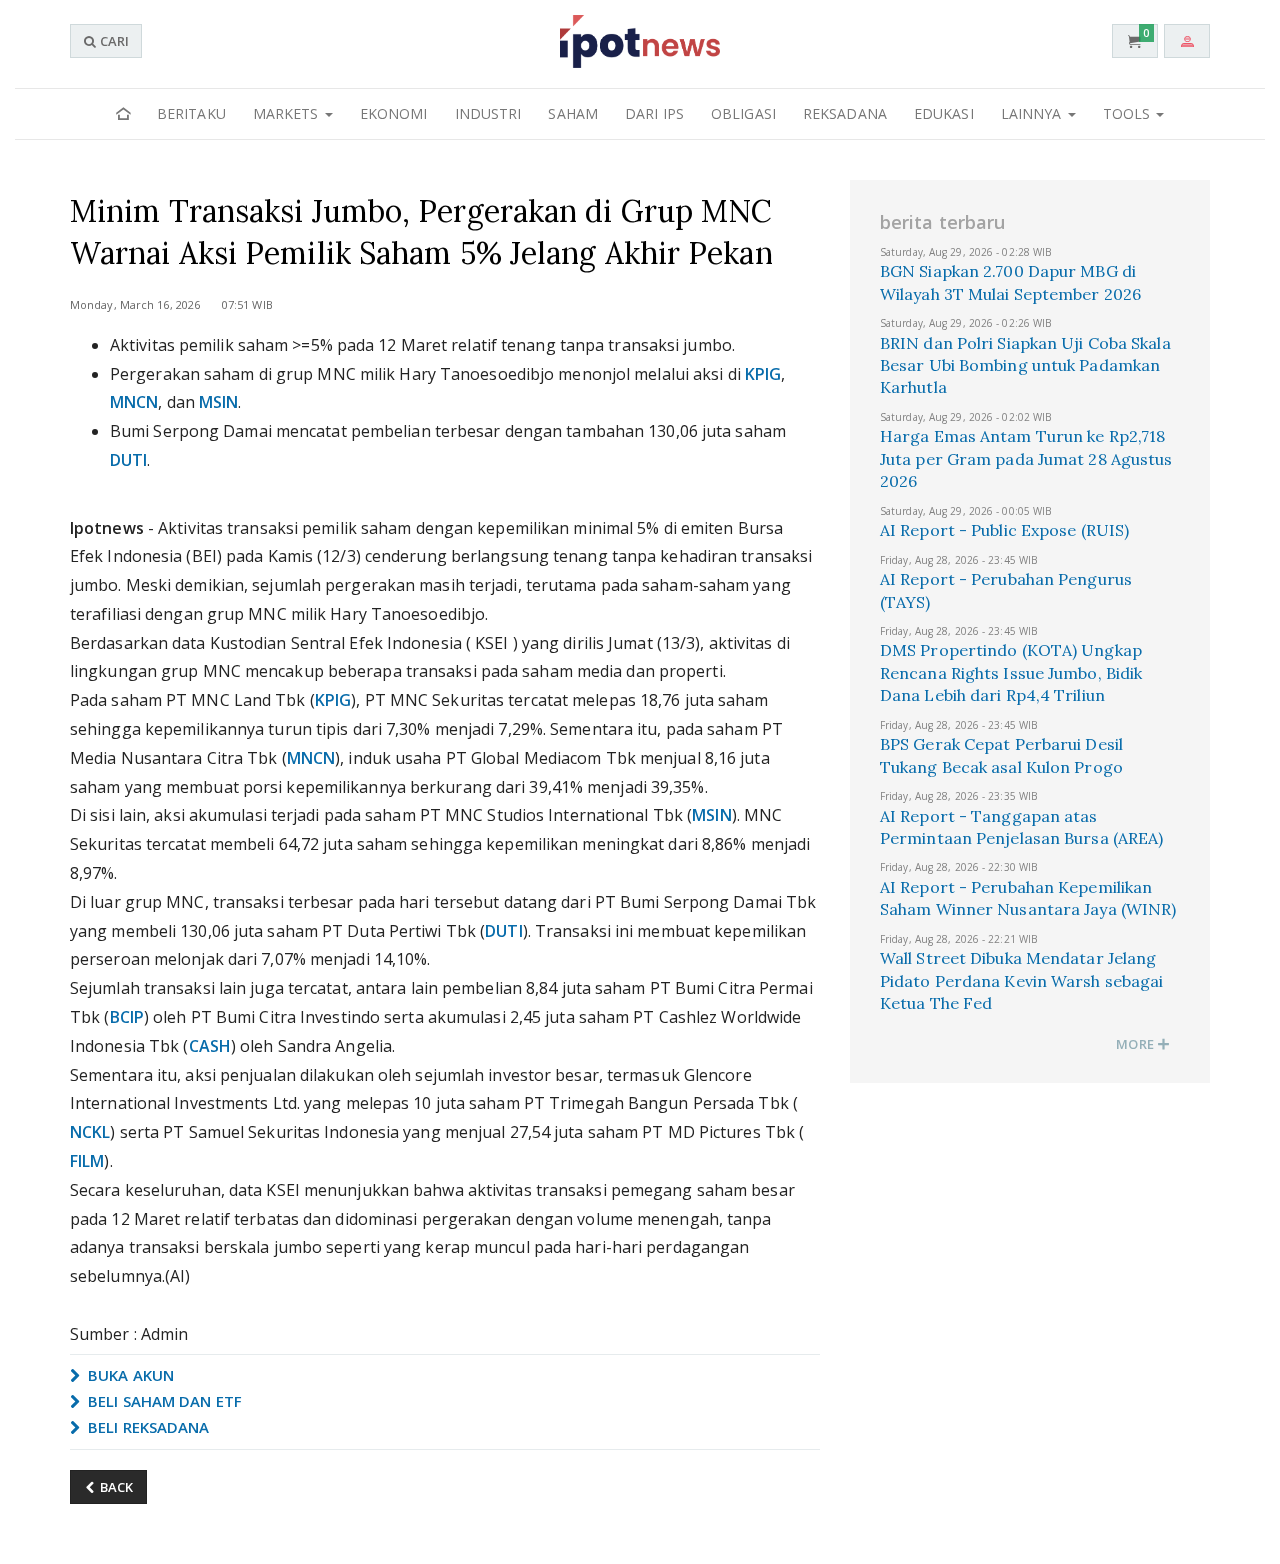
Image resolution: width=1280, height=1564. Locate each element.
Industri (488, 113)
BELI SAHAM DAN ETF (163, 1401)
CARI (113, 41)
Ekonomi (394, 113)
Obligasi (743, 113)
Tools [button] (1129, 113)
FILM (87, 1161)
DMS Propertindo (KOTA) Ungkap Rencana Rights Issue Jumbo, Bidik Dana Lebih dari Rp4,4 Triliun (1011, 672)
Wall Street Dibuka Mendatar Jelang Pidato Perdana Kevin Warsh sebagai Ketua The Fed (1021, 980)
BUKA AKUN (129, 1375)
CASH (210, 1046)
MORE (1136, 1044)
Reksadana (845, 113)
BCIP (127, 1017)
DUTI (128, 460)
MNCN (134, 402)
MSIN (218, 402)
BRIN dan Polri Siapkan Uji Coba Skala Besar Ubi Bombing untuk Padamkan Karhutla (1025, 365)
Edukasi (944, 113)
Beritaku (191, 113)
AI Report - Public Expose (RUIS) (1004, 530)
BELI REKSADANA (147, 1427)
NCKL (90, 1132)
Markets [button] (288, 113)
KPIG (763, 374)
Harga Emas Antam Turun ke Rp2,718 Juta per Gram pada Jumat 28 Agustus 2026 (1026, 458)
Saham (573, 113)
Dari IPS (654, 113)
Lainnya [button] (1033, 113)
